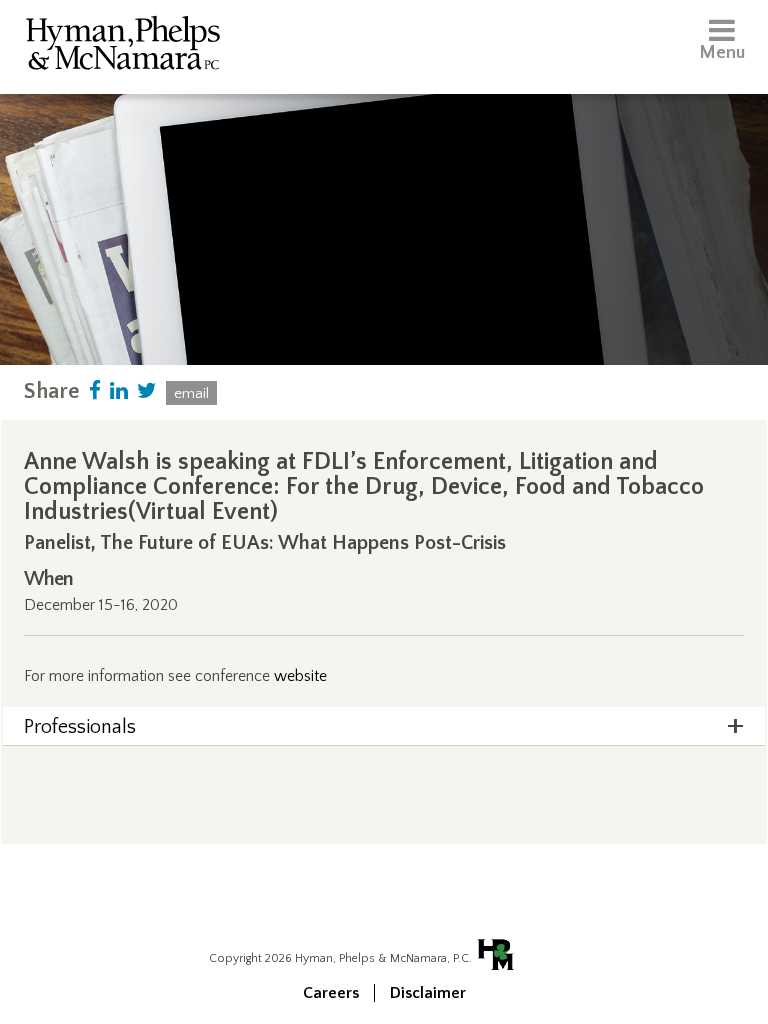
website (300, 676)
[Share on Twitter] (147, 391)
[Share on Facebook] (95, 391)
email (191, 393)
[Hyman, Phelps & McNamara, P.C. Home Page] (123, 46)
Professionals (80, 727)
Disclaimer (428, 993)
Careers (331, 993)
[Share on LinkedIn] (119, 391)
